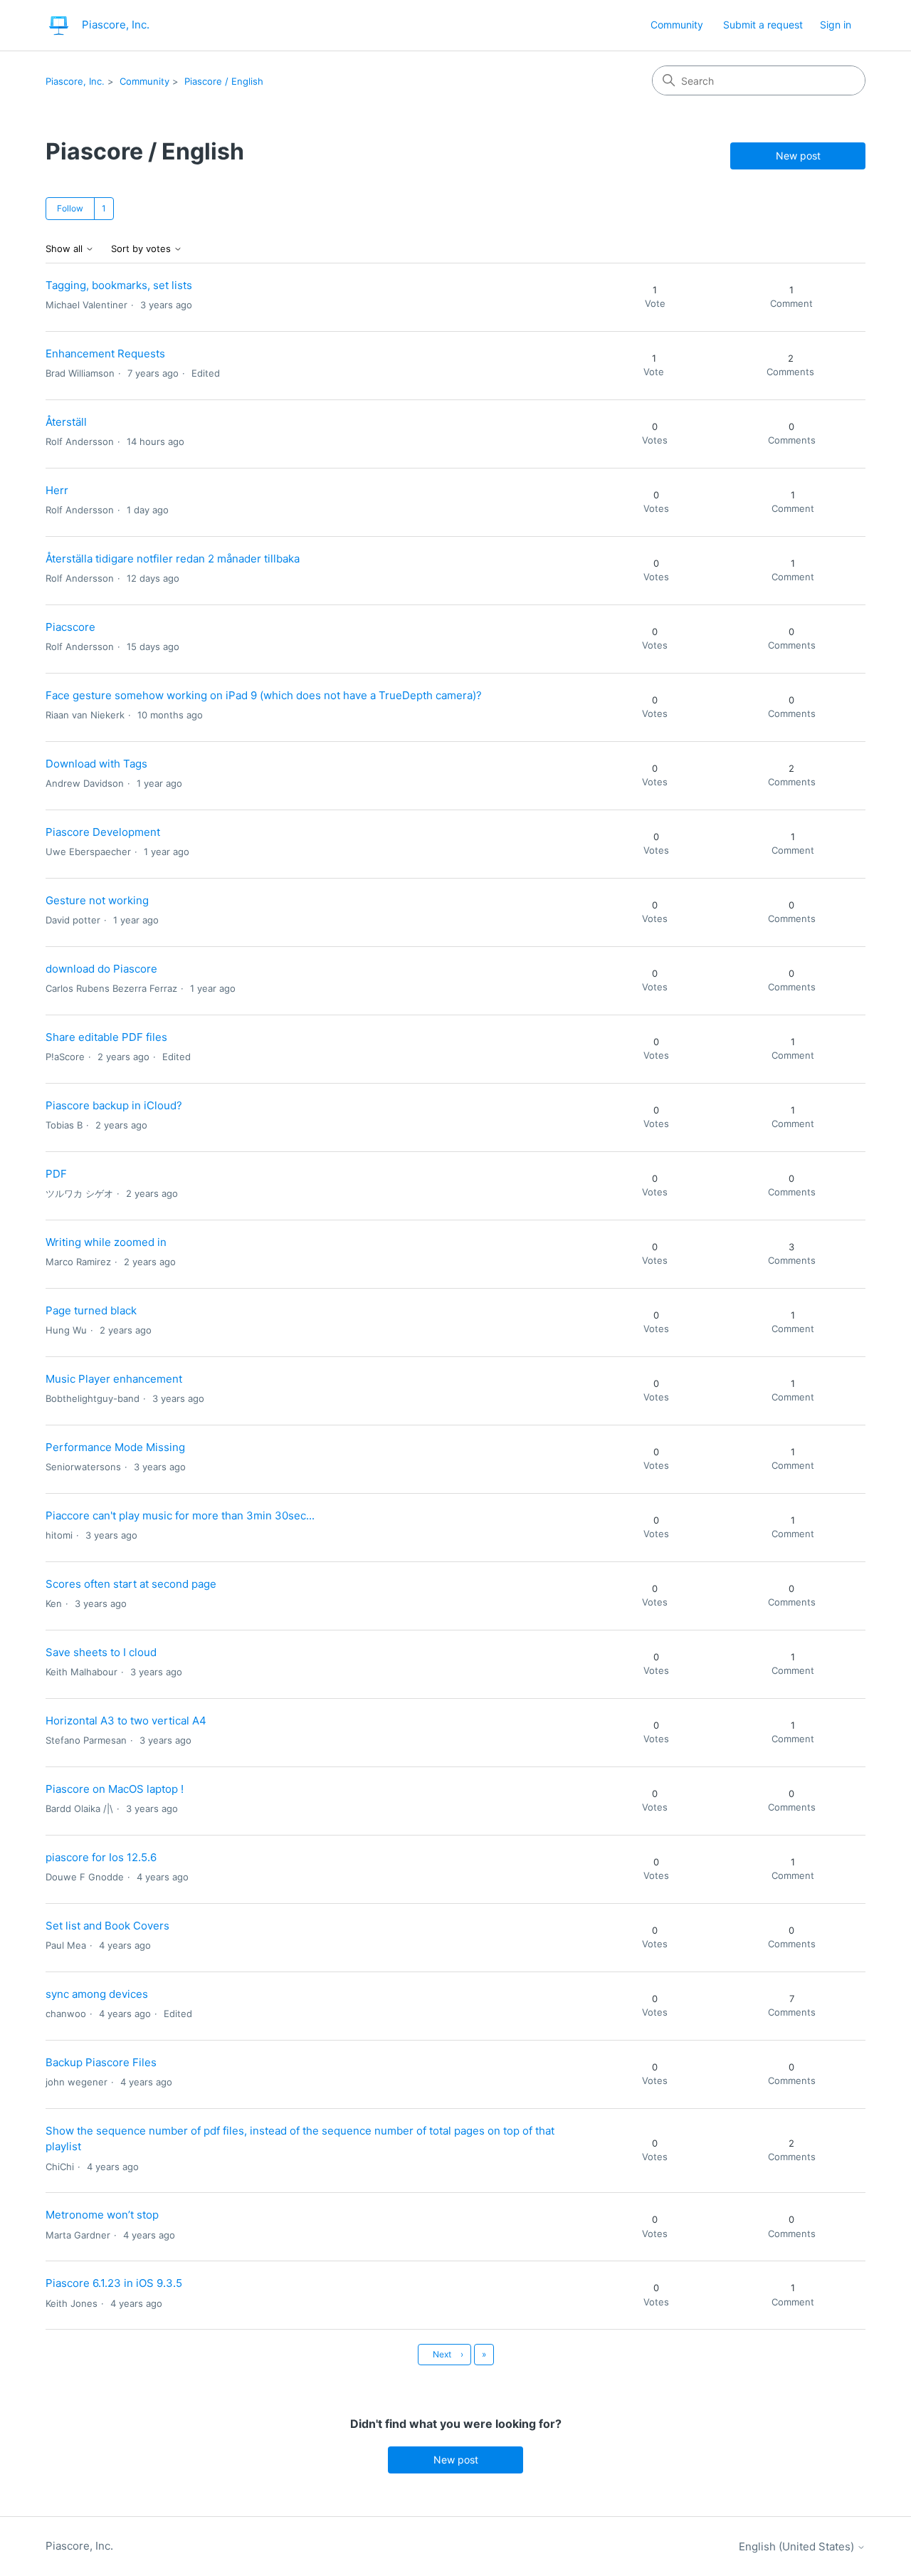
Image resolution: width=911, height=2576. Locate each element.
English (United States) (798, 2546)
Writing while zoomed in (106, 1242)
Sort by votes (142, 249)
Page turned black (91, 1310)
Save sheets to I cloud (101, 1652)
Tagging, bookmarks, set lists (119, 285)
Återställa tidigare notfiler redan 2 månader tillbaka (173, 559)
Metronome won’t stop (102, 2215)
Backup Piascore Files (101, 2062)
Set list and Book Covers (107, 1926)
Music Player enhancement (114, 1379)
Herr (57, 490)
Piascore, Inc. (75, 81)
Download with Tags (96, 764)
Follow (70, 208)
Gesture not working (97, 900)
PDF (56, 1174)
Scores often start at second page (131, 1584)
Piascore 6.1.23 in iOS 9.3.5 (114, 2283)
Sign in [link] (836, 25)
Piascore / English (224, 81)
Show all (65, 249)
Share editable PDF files (106, 1037)
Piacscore (70, 627)
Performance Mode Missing (115, 1447)
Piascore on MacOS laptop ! (115, 1789)
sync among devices (97, 1994)
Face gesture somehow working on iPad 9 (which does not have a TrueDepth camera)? (264, 695)
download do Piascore (101, 969)
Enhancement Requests (105, 354)
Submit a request (763, 25)
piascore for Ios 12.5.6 (101, 1857)
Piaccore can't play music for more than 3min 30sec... (180, 1515)
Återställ (66, 422)
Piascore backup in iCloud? (114, 1105)
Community (677, 25)
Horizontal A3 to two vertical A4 (126, 1721)
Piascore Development (103, 832)
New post (798, 156)
